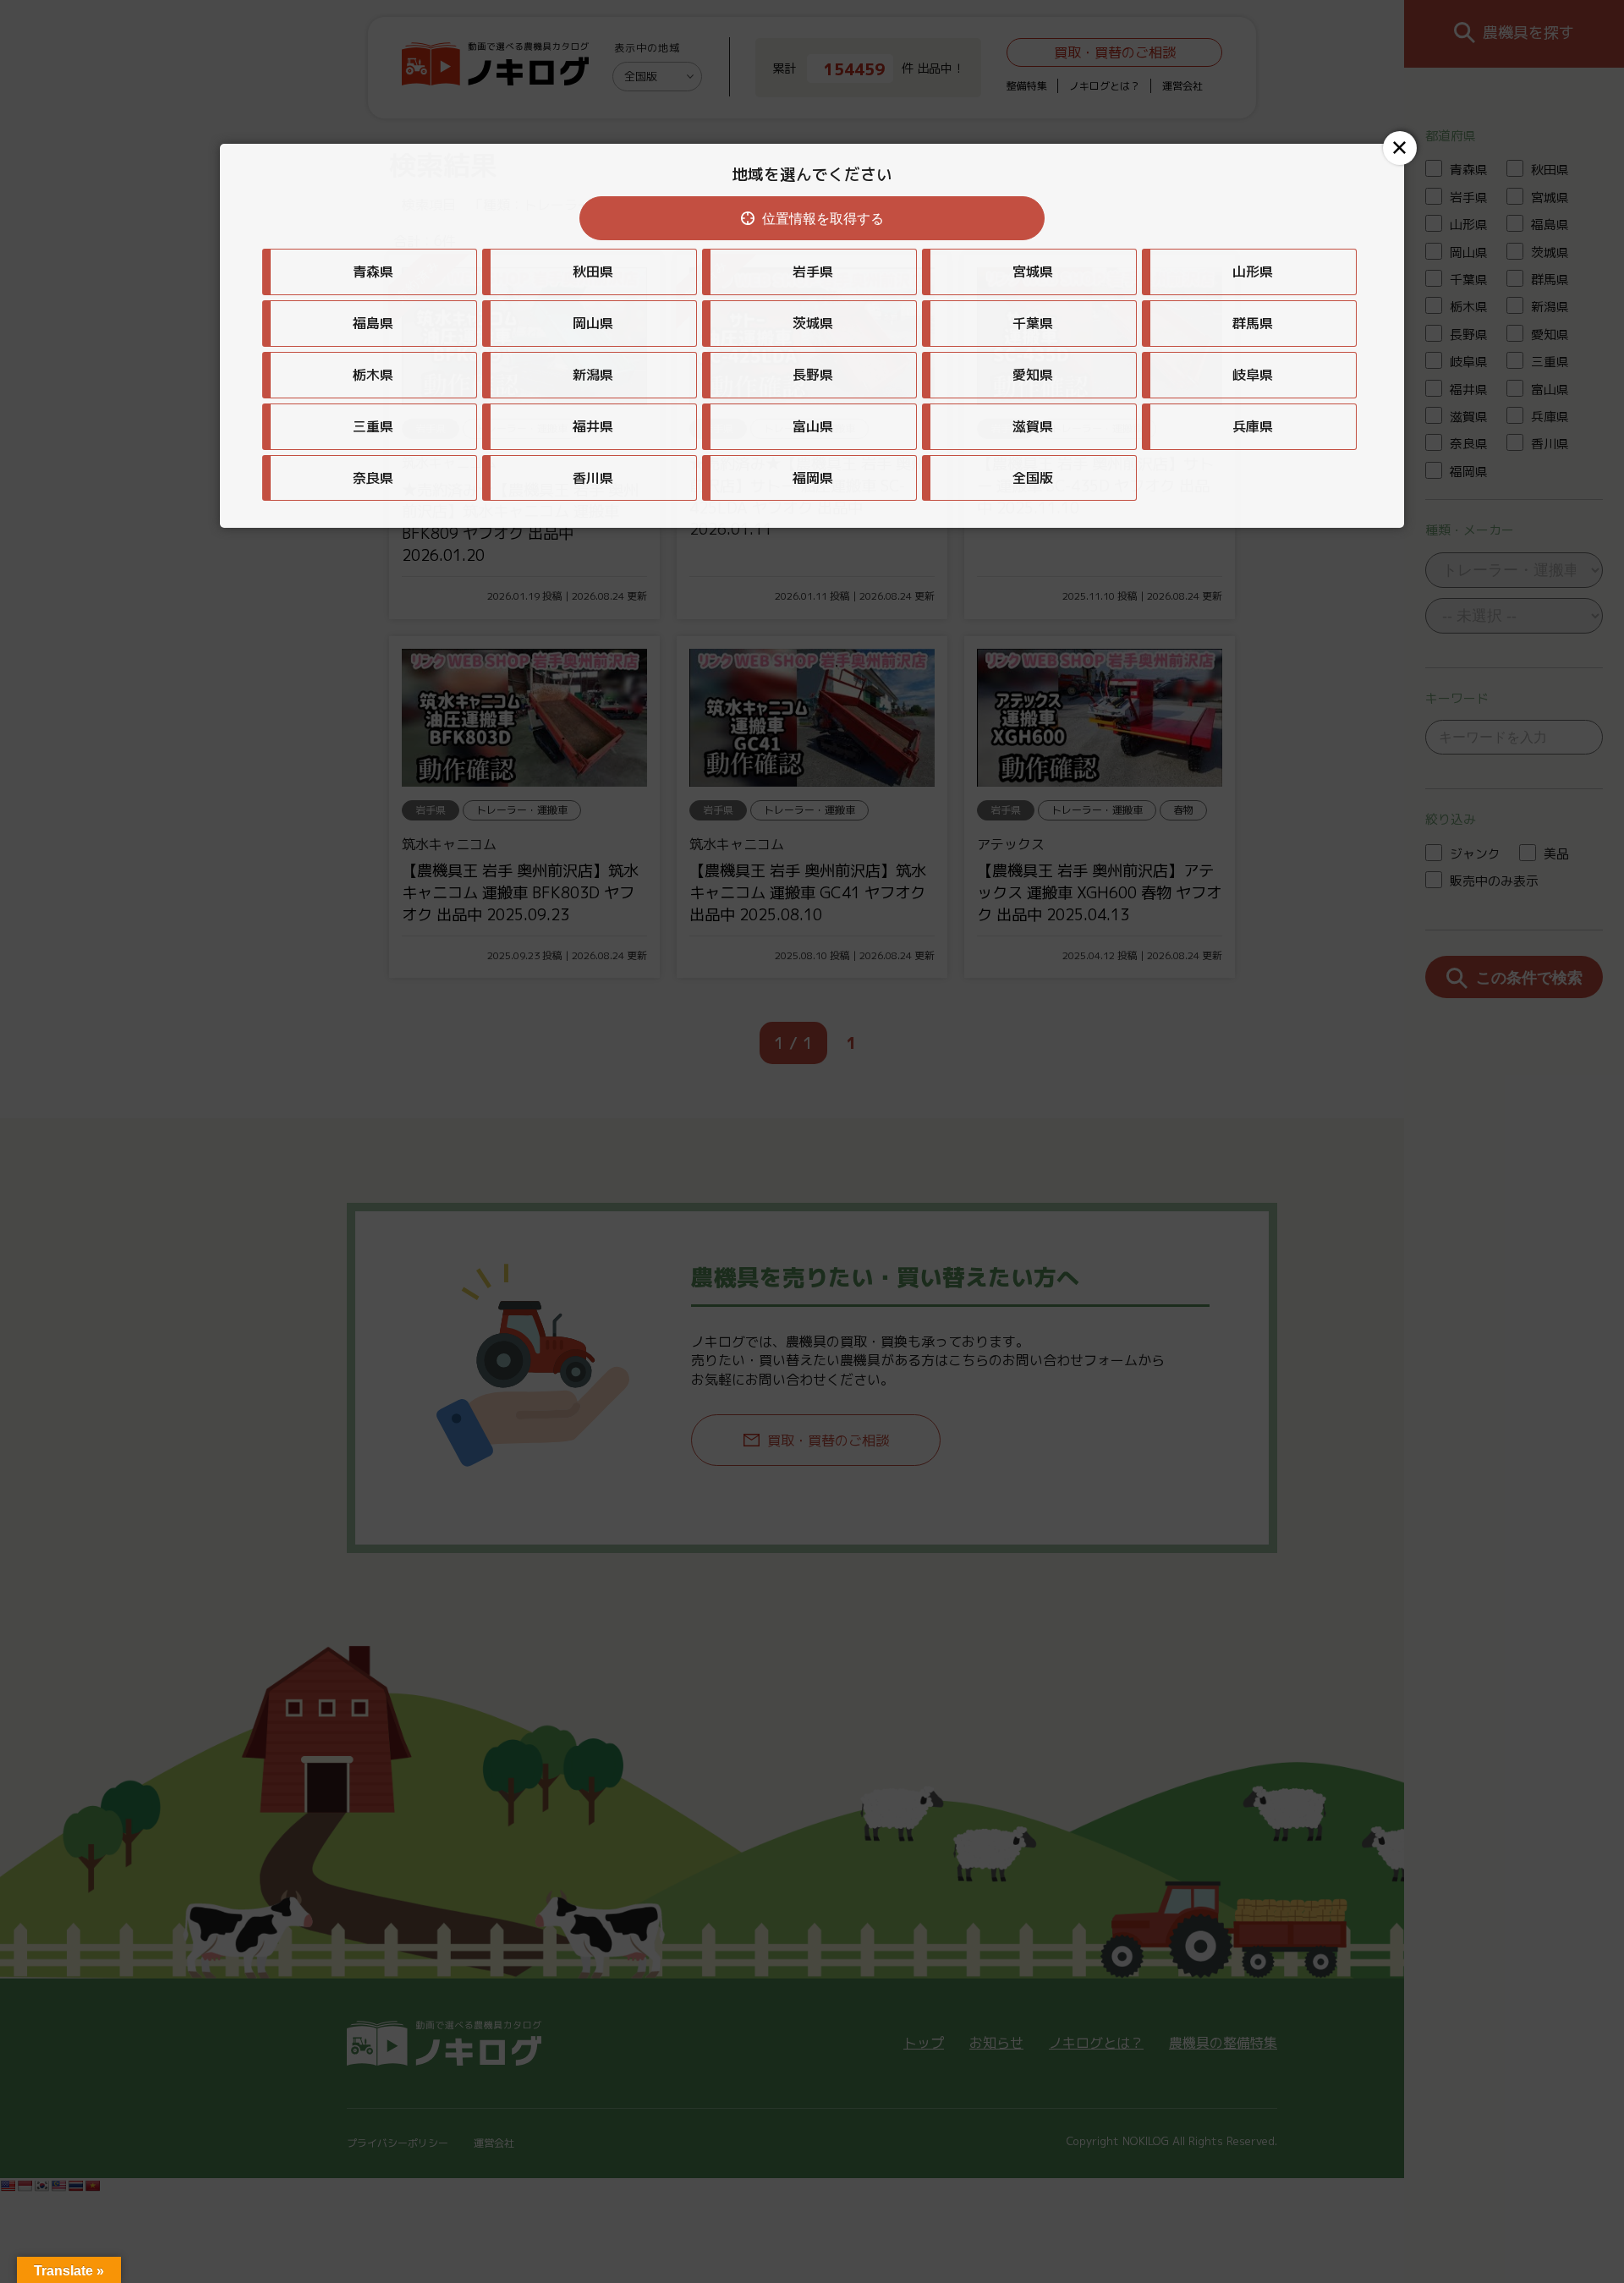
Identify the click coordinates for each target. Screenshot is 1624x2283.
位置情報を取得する (823, 219)
